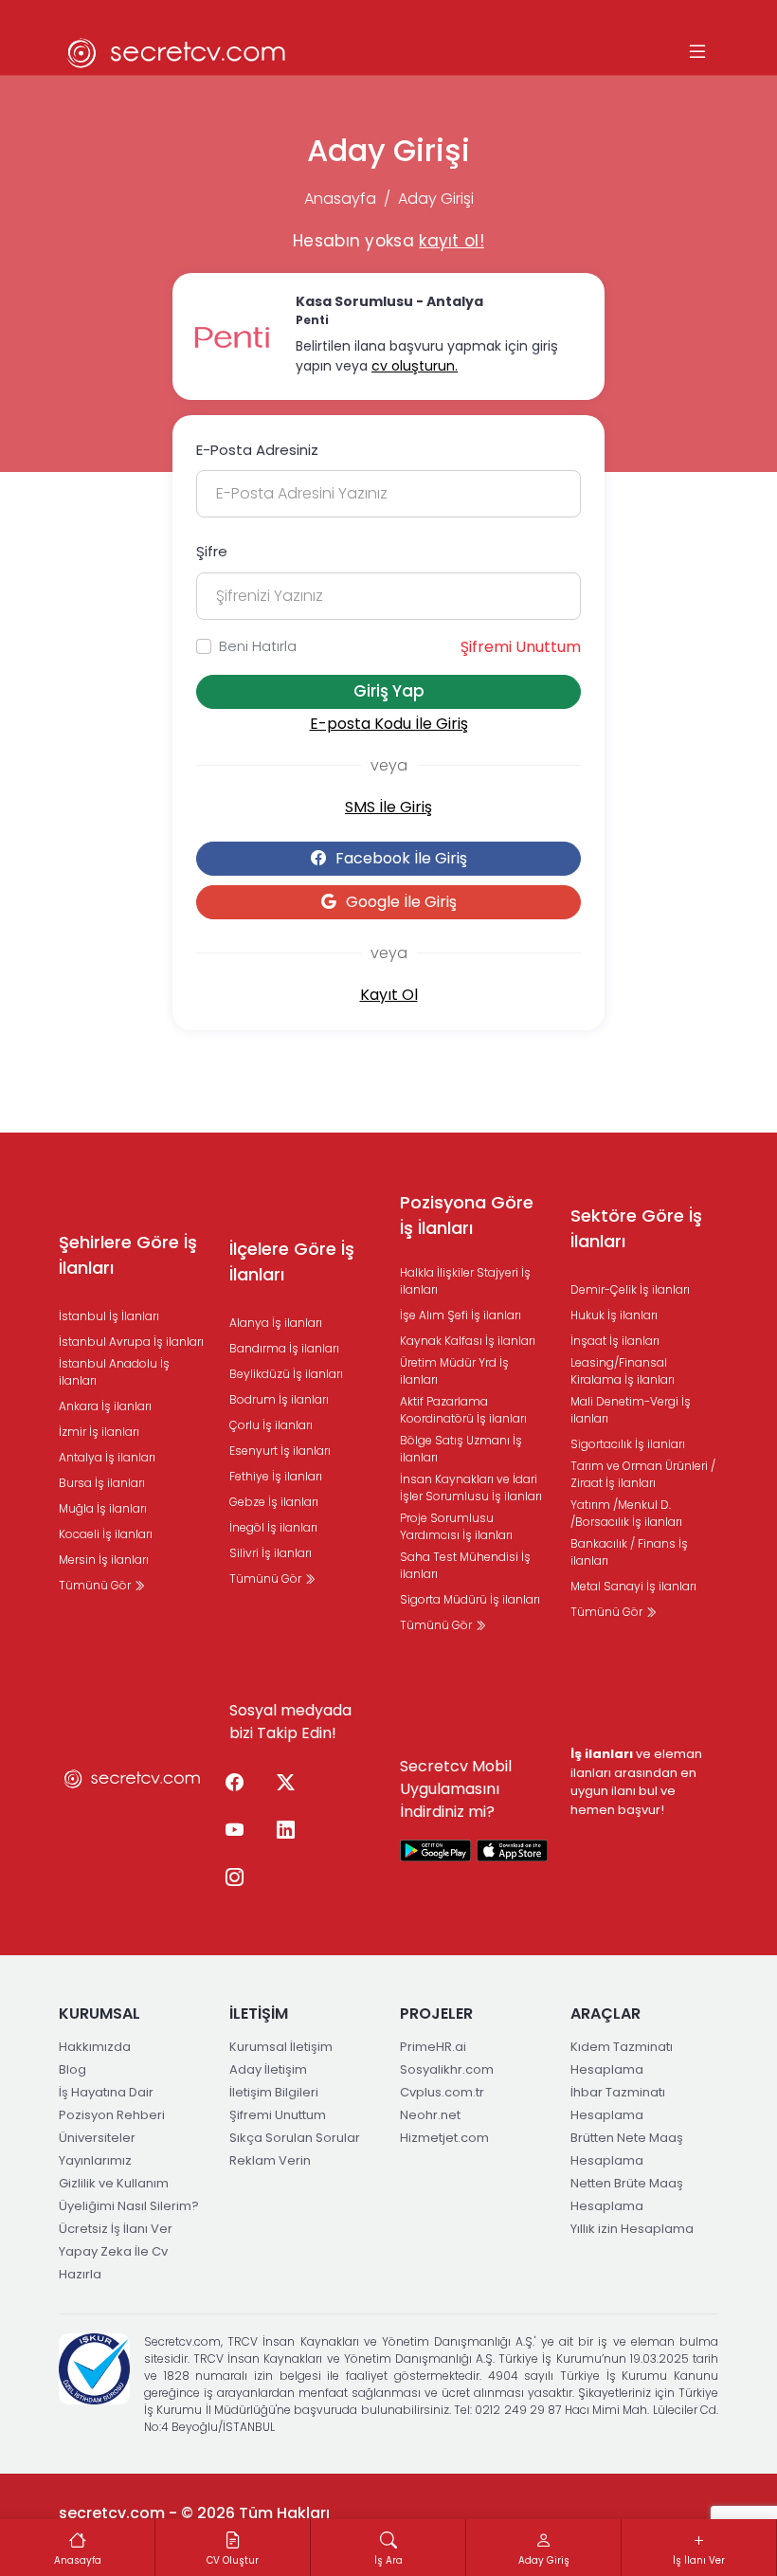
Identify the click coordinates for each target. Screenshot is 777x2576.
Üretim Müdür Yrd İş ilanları (454, 1371)
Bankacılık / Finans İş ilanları (629, 1552)
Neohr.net (430, 2115)
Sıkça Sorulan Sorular (295, 2138)
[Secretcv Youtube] (234, 1831)
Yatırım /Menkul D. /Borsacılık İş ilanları (626, 1513)
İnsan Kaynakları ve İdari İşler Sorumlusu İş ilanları (471, 1488)
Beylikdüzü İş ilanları (286, 1374)
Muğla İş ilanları (103, 1508)
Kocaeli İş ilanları (106, 1534)
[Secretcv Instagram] (234, 1878)
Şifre (212, 551)
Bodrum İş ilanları (279, 1399)
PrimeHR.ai (433, 2047)
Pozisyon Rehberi (112, 2115)
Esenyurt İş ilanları (280, 1451)
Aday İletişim (268, 2069)
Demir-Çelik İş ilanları (630, 1289)
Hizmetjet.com (444, 2138)
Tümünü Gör (96, 1585)
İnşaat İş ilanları (615, 1341)
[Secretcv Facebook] (234, 1784)
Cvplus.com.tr (442, 2092)
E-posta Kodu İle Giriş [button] (389, 724)
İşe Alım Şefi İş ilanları (461, 1315)
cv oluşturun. (415, 366)
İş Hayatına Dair (106, 2092)
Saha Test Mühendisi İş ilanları (465, 1565)
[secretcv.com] (177, 53)
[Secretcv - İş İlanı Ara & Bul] (436, 1850)
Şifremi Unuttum (521, 647)
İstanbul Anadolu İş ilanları (114, 1372)
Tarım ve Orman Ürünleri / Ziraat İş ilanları (643, 1474)
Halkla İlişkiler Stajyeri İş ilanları (465, 1281)
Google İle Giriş (401, 902)
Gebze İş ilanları (274, 1502)
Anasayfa (340, 199)
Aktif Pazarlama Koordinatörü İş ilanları (463, 1410)
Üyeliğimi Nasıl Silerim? (129, 2206)
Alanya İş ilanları (276, 1323)
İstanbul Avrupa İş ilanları (131, 1342)
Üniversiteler (97, 2138)
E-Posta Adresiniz (257, 450)
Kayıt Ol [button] (389, 995)
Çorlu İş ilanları (271, 1425)
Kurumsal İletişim (281, 2047)
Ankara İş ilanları (105, 1406)
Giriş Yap (389, 691)
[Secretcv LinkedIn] (285, 1831)
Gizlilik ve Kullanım (114, 2183)
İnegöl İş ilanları (273, 1527)
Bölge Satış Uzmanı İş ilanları (461, 1449)
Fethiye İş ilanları (276, 1476)
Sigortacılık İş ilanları (628, 1444)
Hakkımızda (95, 2047)
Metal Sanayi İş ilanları (633, 1586)
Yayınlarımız (95, 2160)
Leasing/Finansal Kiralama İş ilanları (623, 1371)
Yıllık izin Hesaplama (632, 2229)
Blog (72, 2069)
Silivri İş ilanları (271, 1553)
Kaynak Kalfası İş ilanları (468, 1341)
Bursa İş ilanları (102, 1483)
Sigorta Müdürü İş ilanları (470, 1599)
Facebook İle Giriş (401, 858)
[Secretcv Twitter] (285, 1784)
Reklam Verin (270, 2160)
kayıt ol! (452, 241)
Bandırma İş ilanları (284, 1348)
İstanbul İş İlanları (109, 1316)
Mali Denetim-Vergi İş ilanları (631, 1410)
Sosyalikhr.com (447, 2069)
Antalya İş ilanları (107, 1457)
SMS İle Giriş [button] (388, 807)
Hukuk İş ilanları (614, 1315)
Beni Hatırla (258, 646)
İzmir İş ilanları (99, 1432)
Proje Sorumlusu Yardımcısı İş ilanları (456, 1526)
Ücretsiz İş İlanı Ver (116, 2229)
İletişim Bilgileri (274, 2092)
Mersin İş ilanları (104, 1560)
